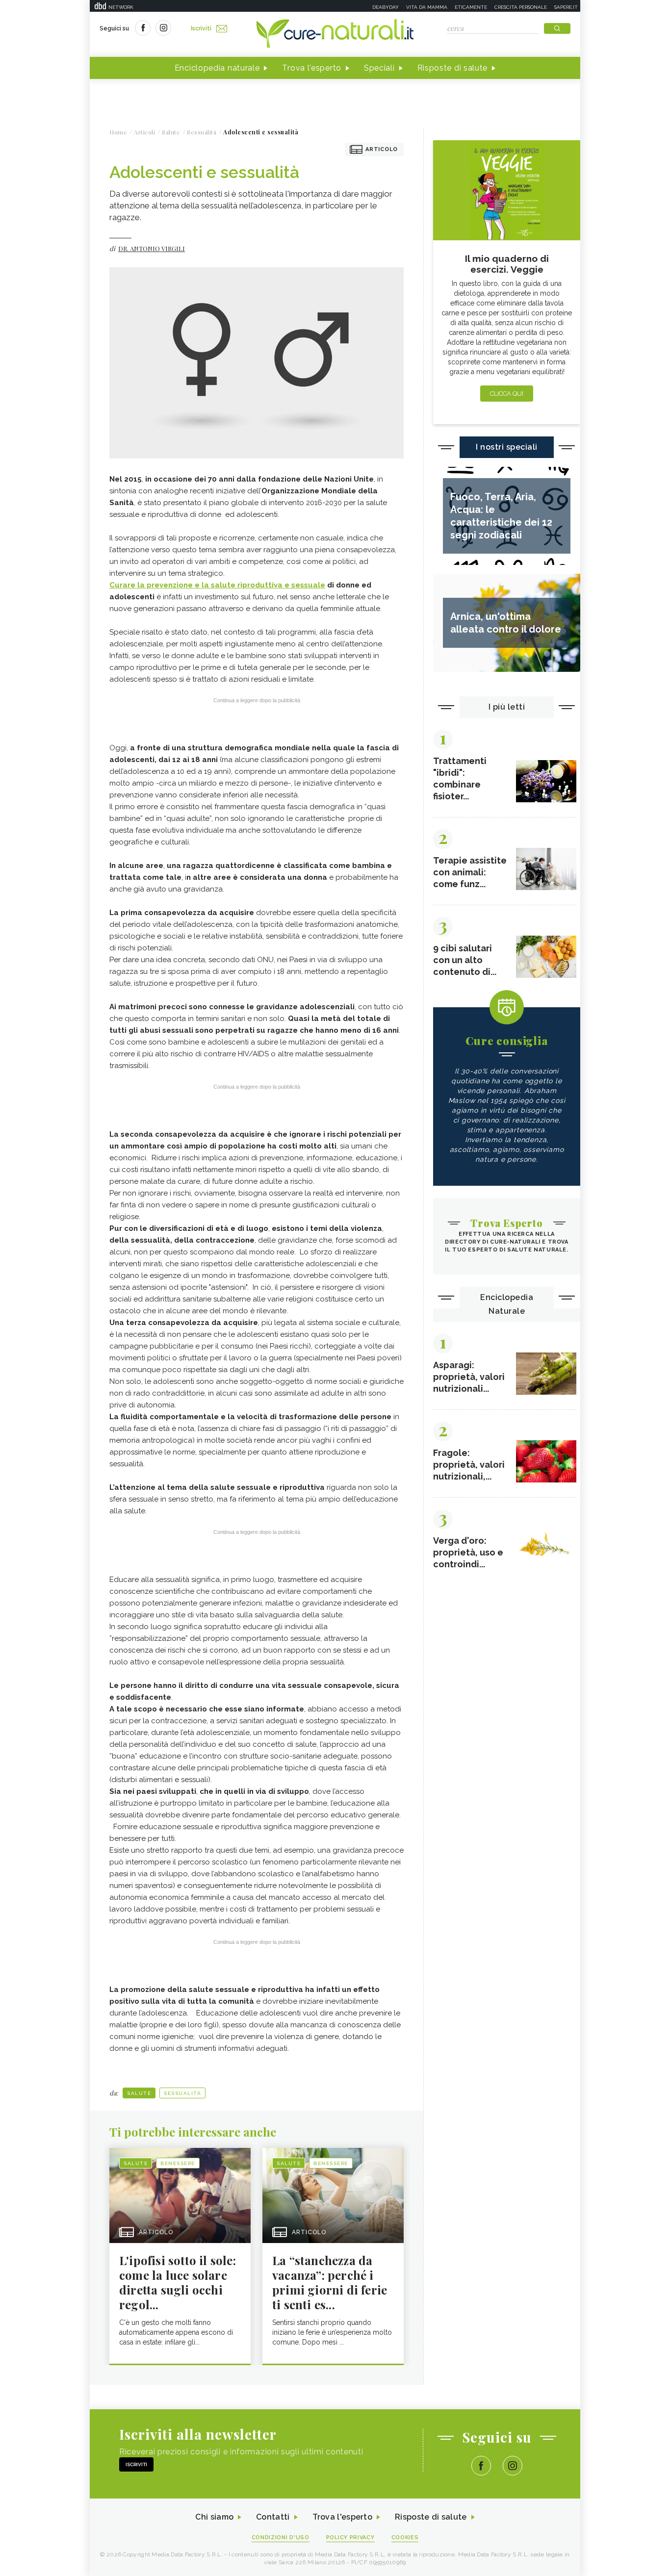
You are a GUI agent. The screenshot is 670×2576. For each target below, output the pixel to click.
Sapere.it (566, 7)
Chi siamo (214, 2517)
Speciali (379, 68)
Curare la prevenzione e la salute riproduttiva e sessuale (217, 585)
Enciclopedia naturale (217, 68)
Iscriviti (201, 28)
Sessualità (182, 2093)
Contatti (273, 2517)
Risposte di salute (453, 68)
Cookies (405, 2538)
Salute (139, 2093)
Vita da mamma (427, 7)
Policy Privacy (350, 2538)
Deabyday (386, 7)
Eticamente (471, 7)
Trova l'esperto (312, 68)
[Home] (335, 34)
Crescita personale (521, 7)
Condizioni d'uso (281, 2538)
